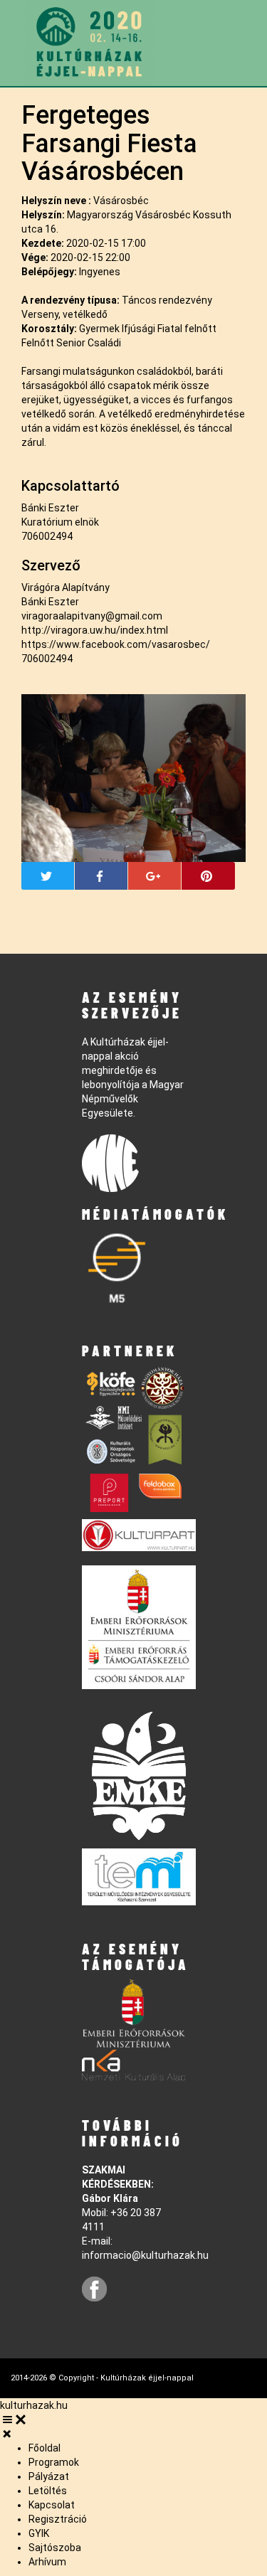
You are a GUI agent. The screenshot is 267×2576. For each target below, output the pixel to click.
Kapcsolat (52, 2505)
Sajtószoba (55, 2548)
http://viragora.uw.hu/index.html (95, 630)
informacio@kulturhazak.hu (145, 2255)
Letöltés (48, 2491)
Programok (54, 2462)
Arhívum (47, 2562)
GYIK (39, 2533)
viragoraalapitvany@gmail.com (92, 616)
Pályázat (49, 2476)
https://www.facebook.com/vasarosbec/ (116, 644)
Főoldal (44, 2448)
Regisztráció (58, 2519)
